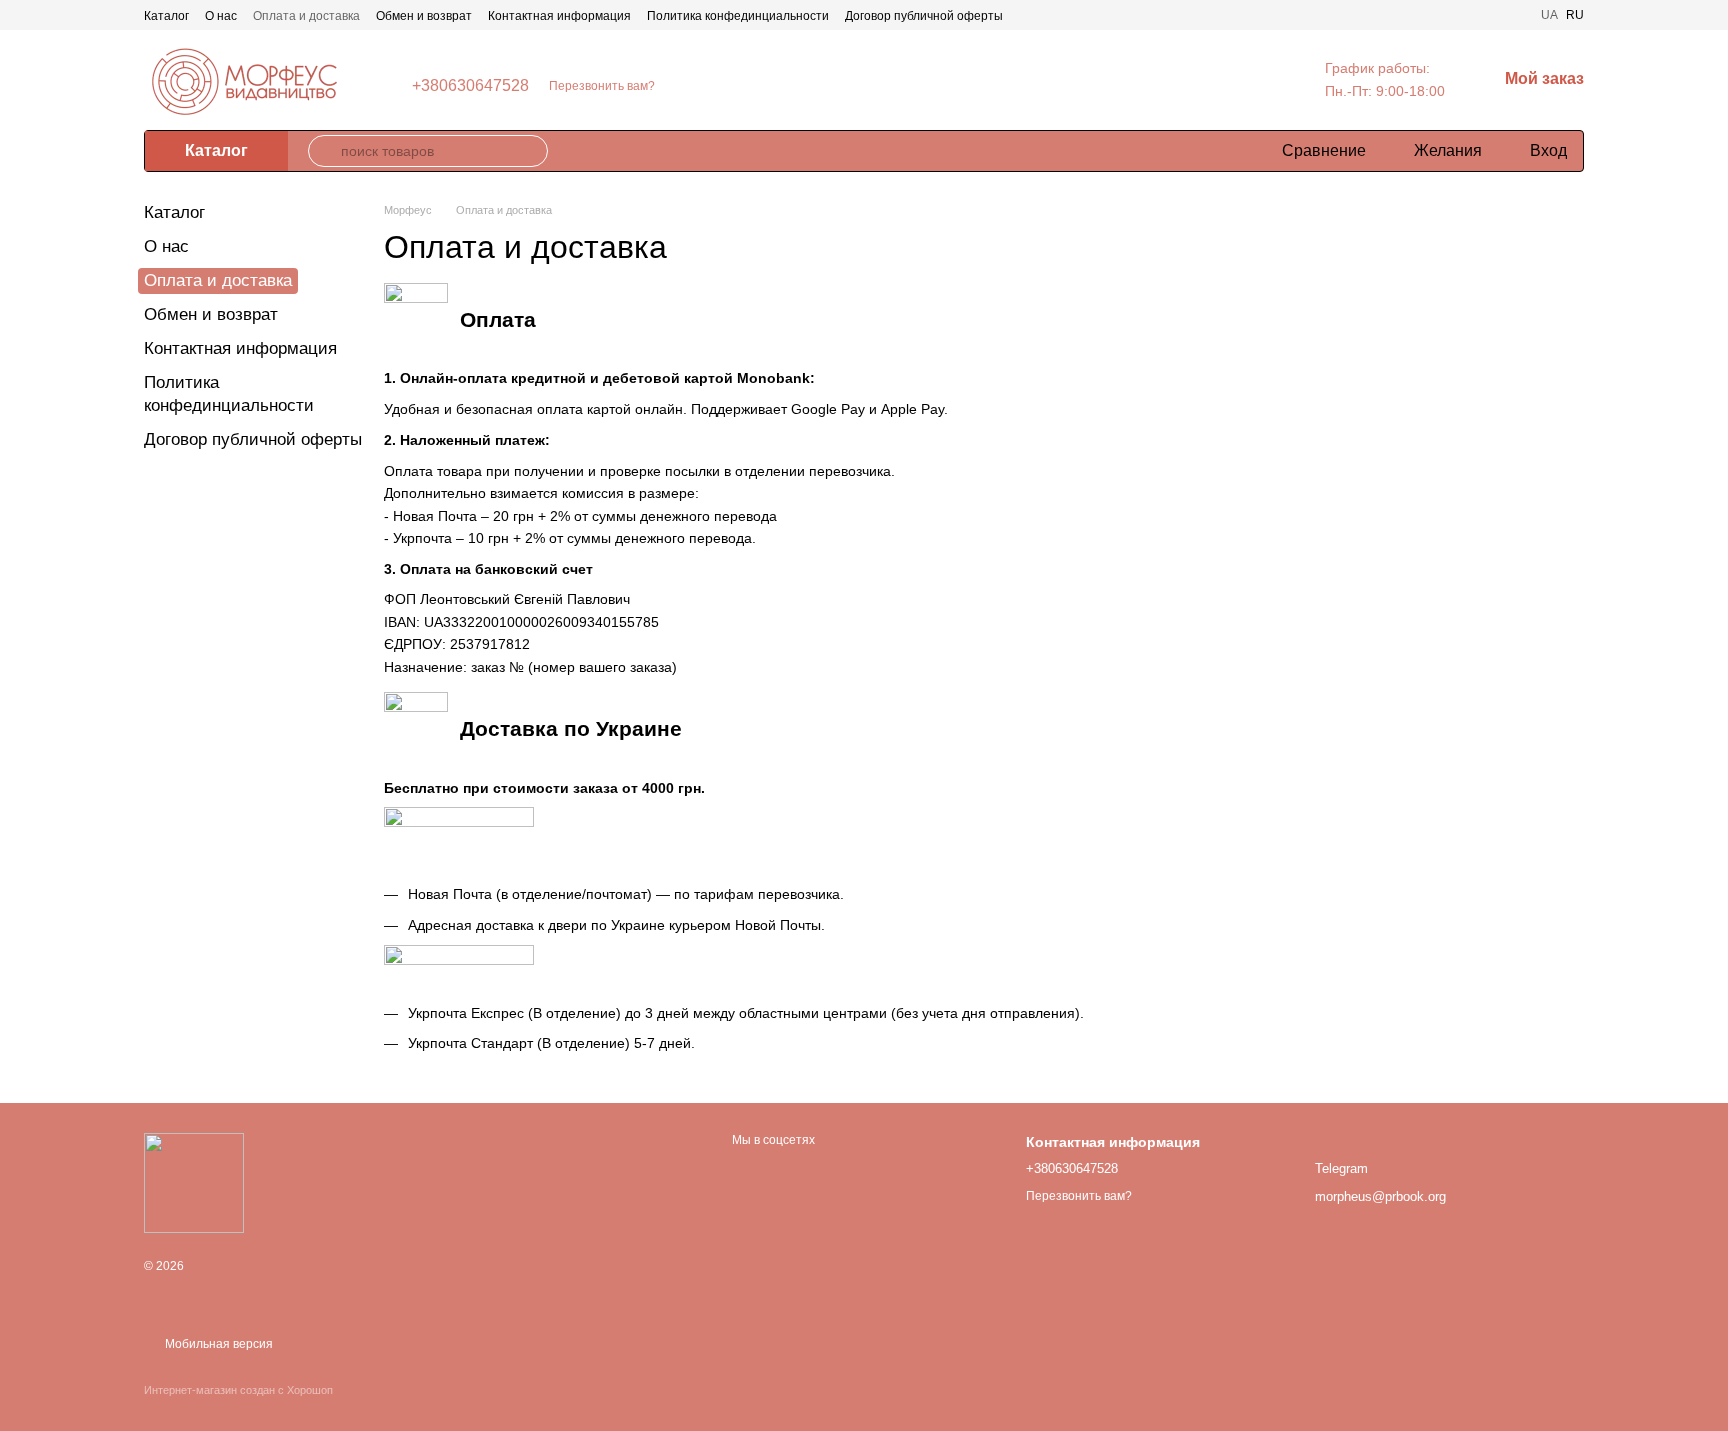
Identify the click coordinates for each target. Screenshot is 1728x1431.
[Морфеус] (194, 1182)
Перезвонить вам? (602, 86)
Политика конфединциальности (738, 16)
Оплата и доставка (306, 16)
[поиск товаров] (324, 151)
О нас (221, 16)
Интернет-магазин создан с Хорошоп (238, 1390)
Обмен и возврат (424, 16)
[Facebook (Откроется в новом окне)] (1513, 15)
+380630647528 (470, 86)
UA (1549, 15)
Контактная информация (559, 16)
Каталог (166, 16)
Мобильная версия (217, 1344)
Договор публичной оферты (924, 16)
